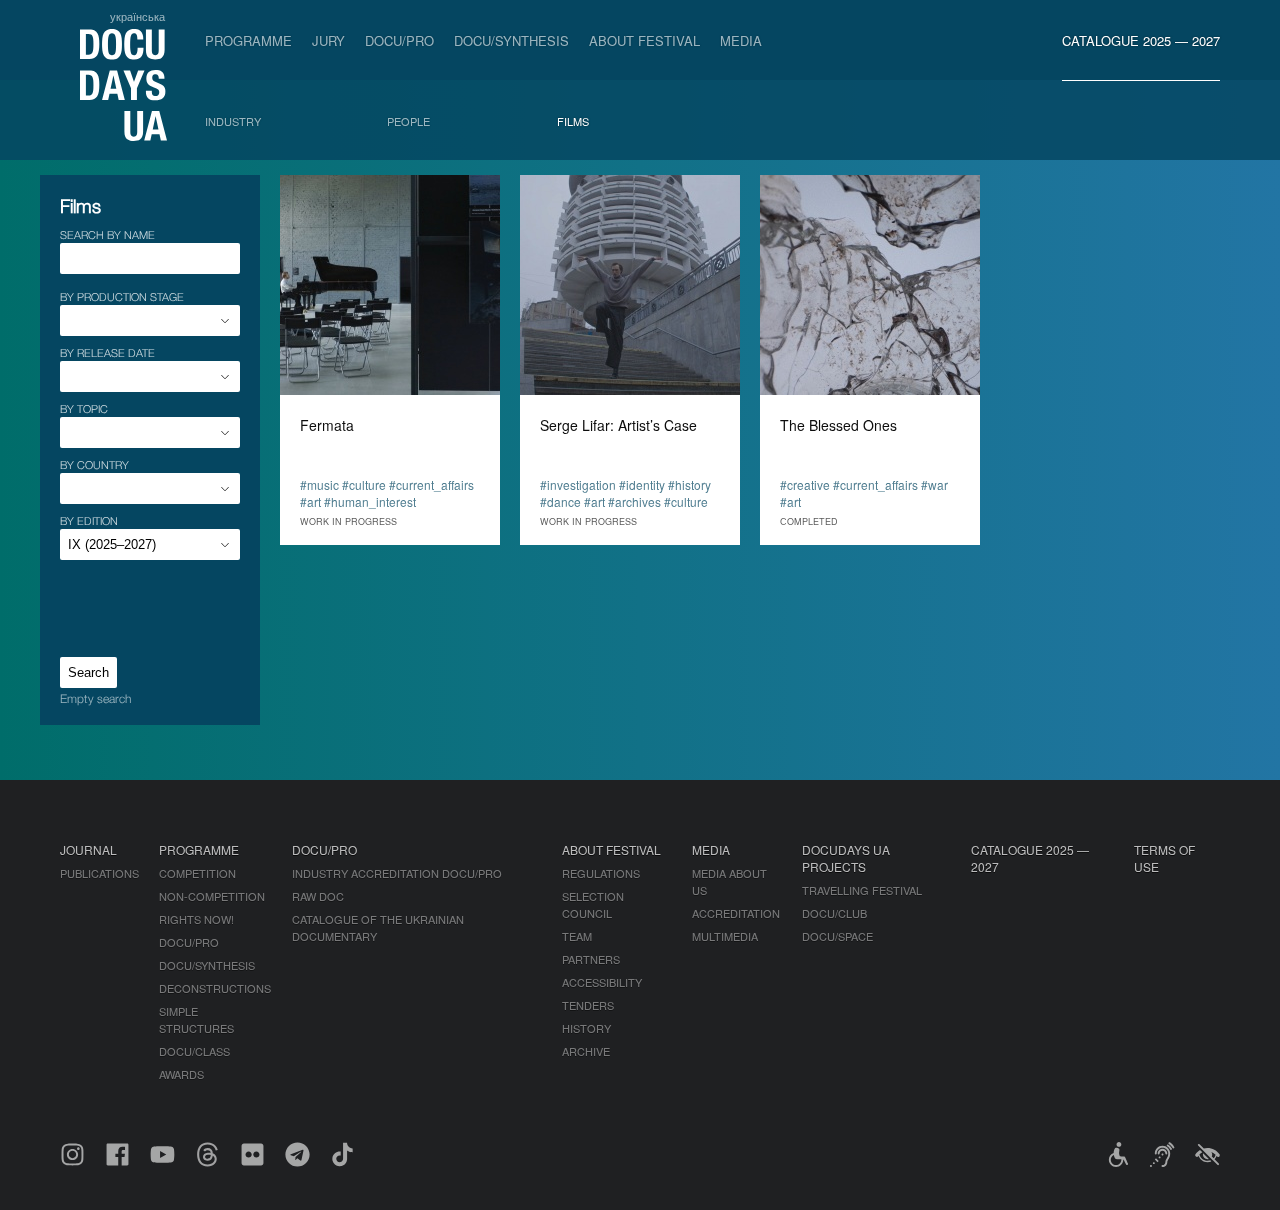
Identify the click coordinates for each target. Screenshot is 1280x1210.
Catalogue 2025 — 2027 (1141, 40)
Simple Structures (196, 1019)
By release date (107, 352)
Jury (328, 40)
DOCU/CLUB (834, 913)
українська (137, 16)
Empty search (95, 698)
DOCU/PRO (399, 40)
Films (573, 121)
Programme (248, 40)
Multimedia (725, 936)
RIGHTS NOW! (196, 919)
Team (577, 936)
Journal (88, 849)
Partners (591, 959)
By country (94, 464)
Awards (181, 1074)
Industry (233, 121)
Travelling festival (862, 890)
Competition (197, 873)
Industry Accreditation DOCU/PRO (397, 873)
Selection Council (593, 904)
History (586, 1028)
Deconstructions (215, 988)
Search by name (107, 234)
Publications (99, 873)
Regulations (601, 873)
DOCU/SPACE (837, 936)
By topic (84, 408)
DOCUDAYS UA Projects (846, 858)
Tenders (588, 1005)
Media (741, 40)
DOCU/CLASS (194, 1051)
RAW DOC (318, 896)
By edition (89, 520)
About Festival (644, 40)
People (408, 121)
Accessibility (602, 982)
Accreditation (736, 913)
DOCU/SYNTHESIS (511, 40)
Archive (586, 1051)
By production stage (122, 296)
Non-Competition (212, 896)
